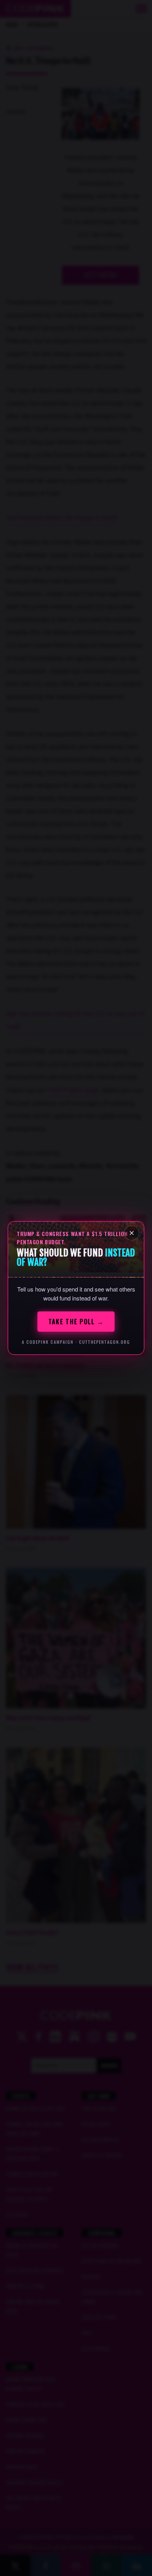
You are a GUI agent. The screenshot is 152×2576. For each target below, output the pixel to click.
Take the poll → (76, 1322)
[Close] (132, 1233)
